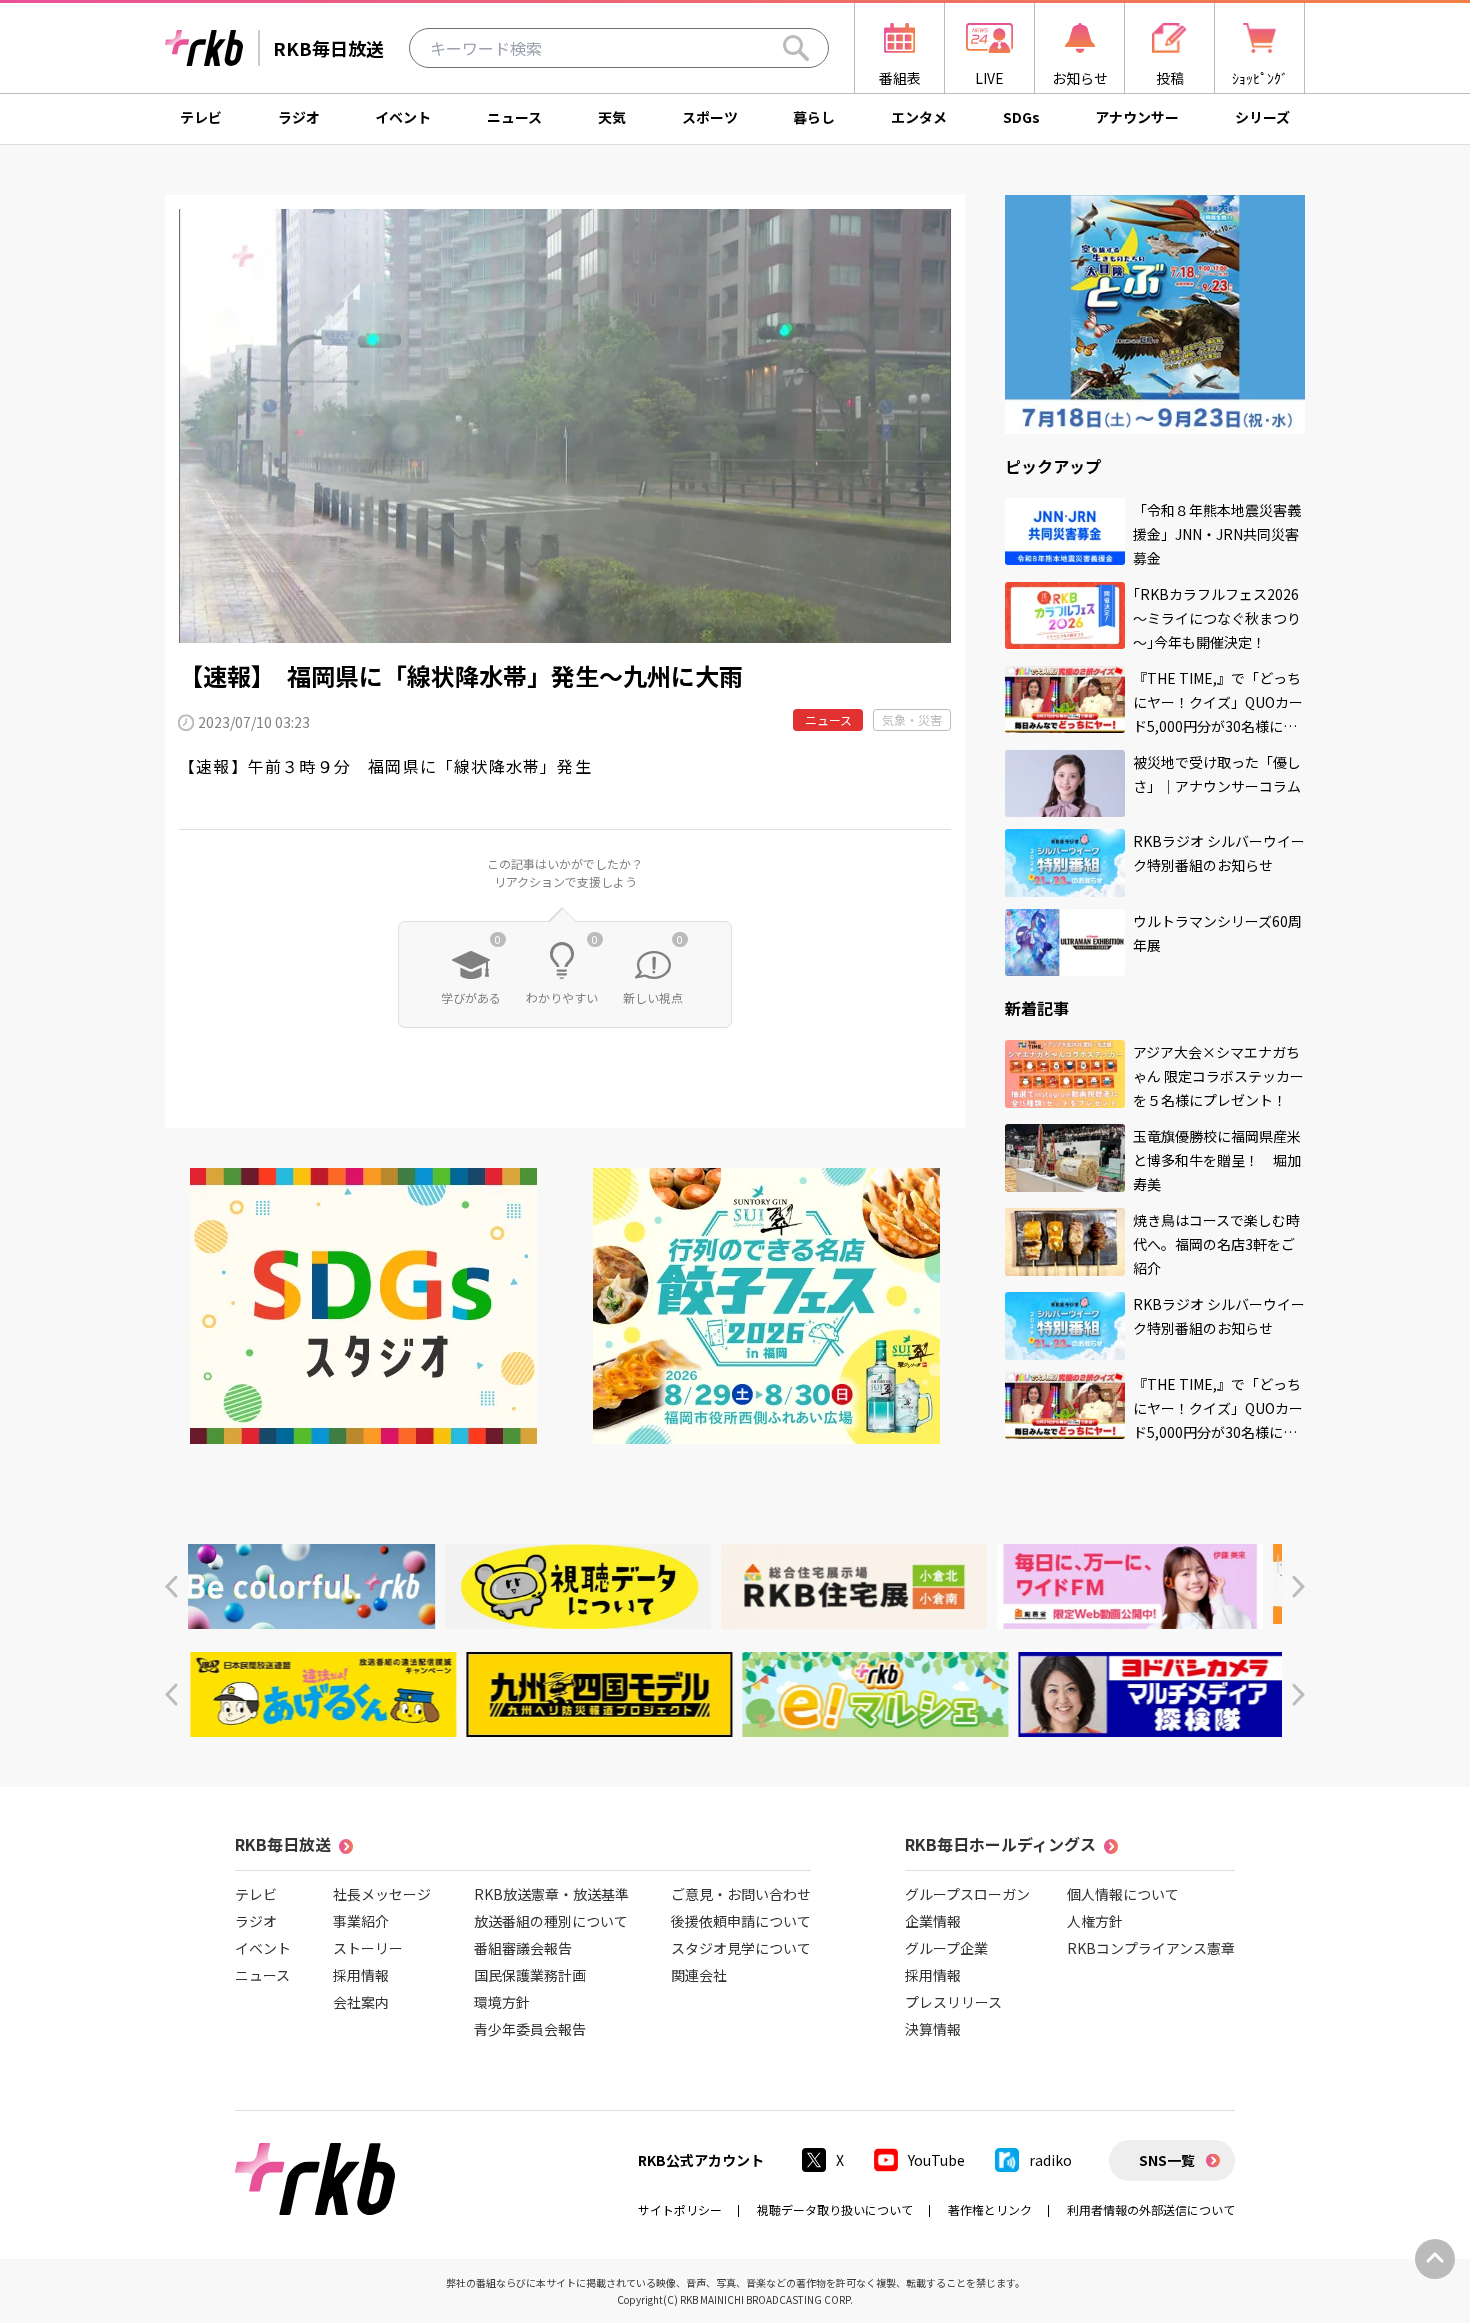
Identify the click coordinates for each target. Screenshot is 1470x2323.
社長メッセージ (382, 1894)
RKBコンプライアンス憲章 (1151, 1948)
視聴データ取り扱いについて (835, 2209)
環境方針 (502, 2002)
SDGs (1021, 117)
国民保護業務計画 (530, 1975)
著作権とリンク (990, 2209)
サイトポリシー (680, 2209)
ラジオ (299, 117)
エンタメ (919, 117)
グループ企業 (946, 1948)
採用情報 (361, 1975)
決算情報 (933, 2029)
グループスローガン (967, 1894)
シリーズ (1262, 117)
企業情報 (933, 1921)
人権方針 (1095, 1921)
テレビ (201, 117)
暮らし (814, 117)
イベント (403, 117)
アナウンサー (1137, 117)
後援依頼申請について (741, 1921)
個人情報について (1123, 1894)
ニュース (514, 117)
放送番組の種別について (551, 1921)
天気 (612, 117)
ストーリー (368, 1948)
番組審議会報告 (523, 1948)
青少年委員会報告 (530, 2029)
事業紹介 (361, 1921)
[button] (171, 1586)
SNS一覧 (1167, 2160)
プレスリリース (953, 2002)
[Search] (796, 48)
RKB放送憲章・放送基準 (551, 1894)
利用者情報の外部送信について (1151, 2209)
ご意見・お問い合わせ (741, 1894)
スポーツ (710, 117)
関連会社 (699, 1975)
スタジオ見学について (741, 1948)
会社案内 (361, 2002)
